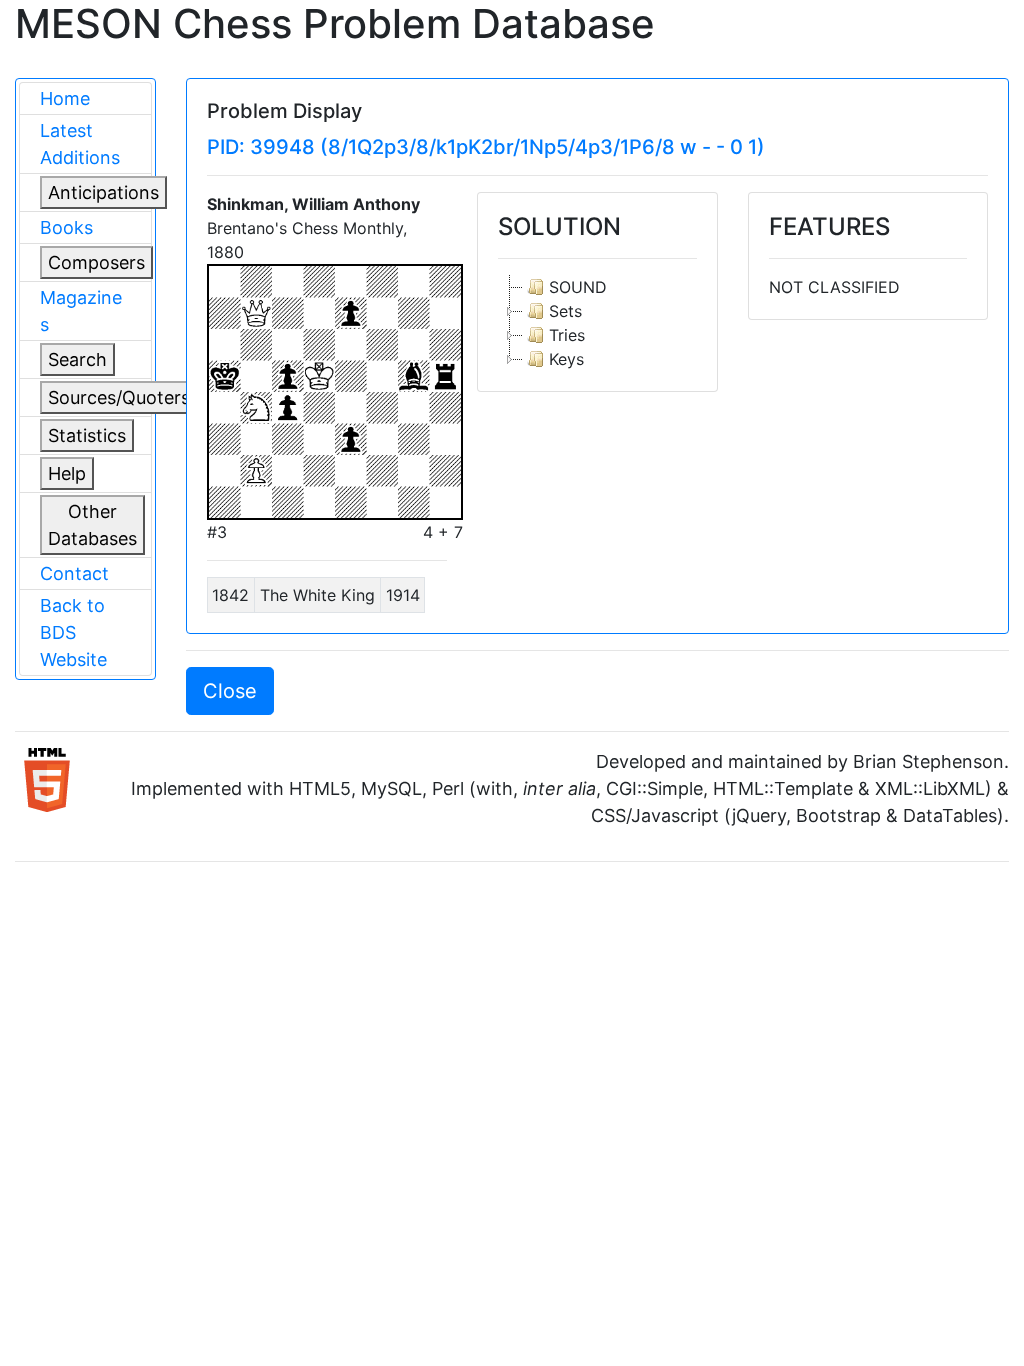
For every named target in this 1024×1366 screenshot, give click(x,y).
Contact (74, 573)
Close (230, 691)
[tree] (597, 323)
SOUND (578, 287)
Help (67, 473)
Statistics (87, 435)
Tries (567, 335)
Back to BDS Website (73, 632)
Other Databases (92, 525)
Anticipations (103, 192)
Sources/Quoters (119, 397)
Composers (96, 262)
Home (65, 98)
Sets (565, 311)
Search (77, 359)
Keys (566, 359)
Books (66, 227)
